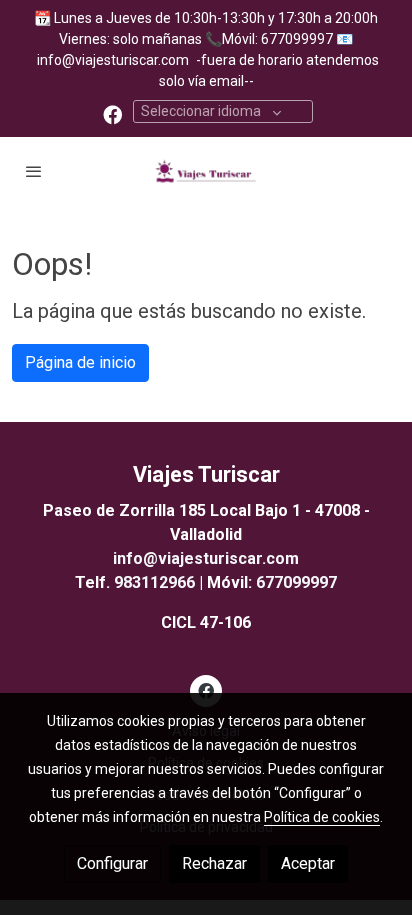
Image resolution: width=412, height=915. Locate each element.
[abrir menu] (34, 171)
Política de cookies (322, 817)
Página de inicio (80, 362)
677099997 (296, 582)
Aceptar (308, 863)
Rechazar (214, 863)
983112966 (154, 582)
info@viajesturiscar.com (113, 60)
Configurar (112, 863)
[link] (206, 171)
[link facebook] (112, 113)
